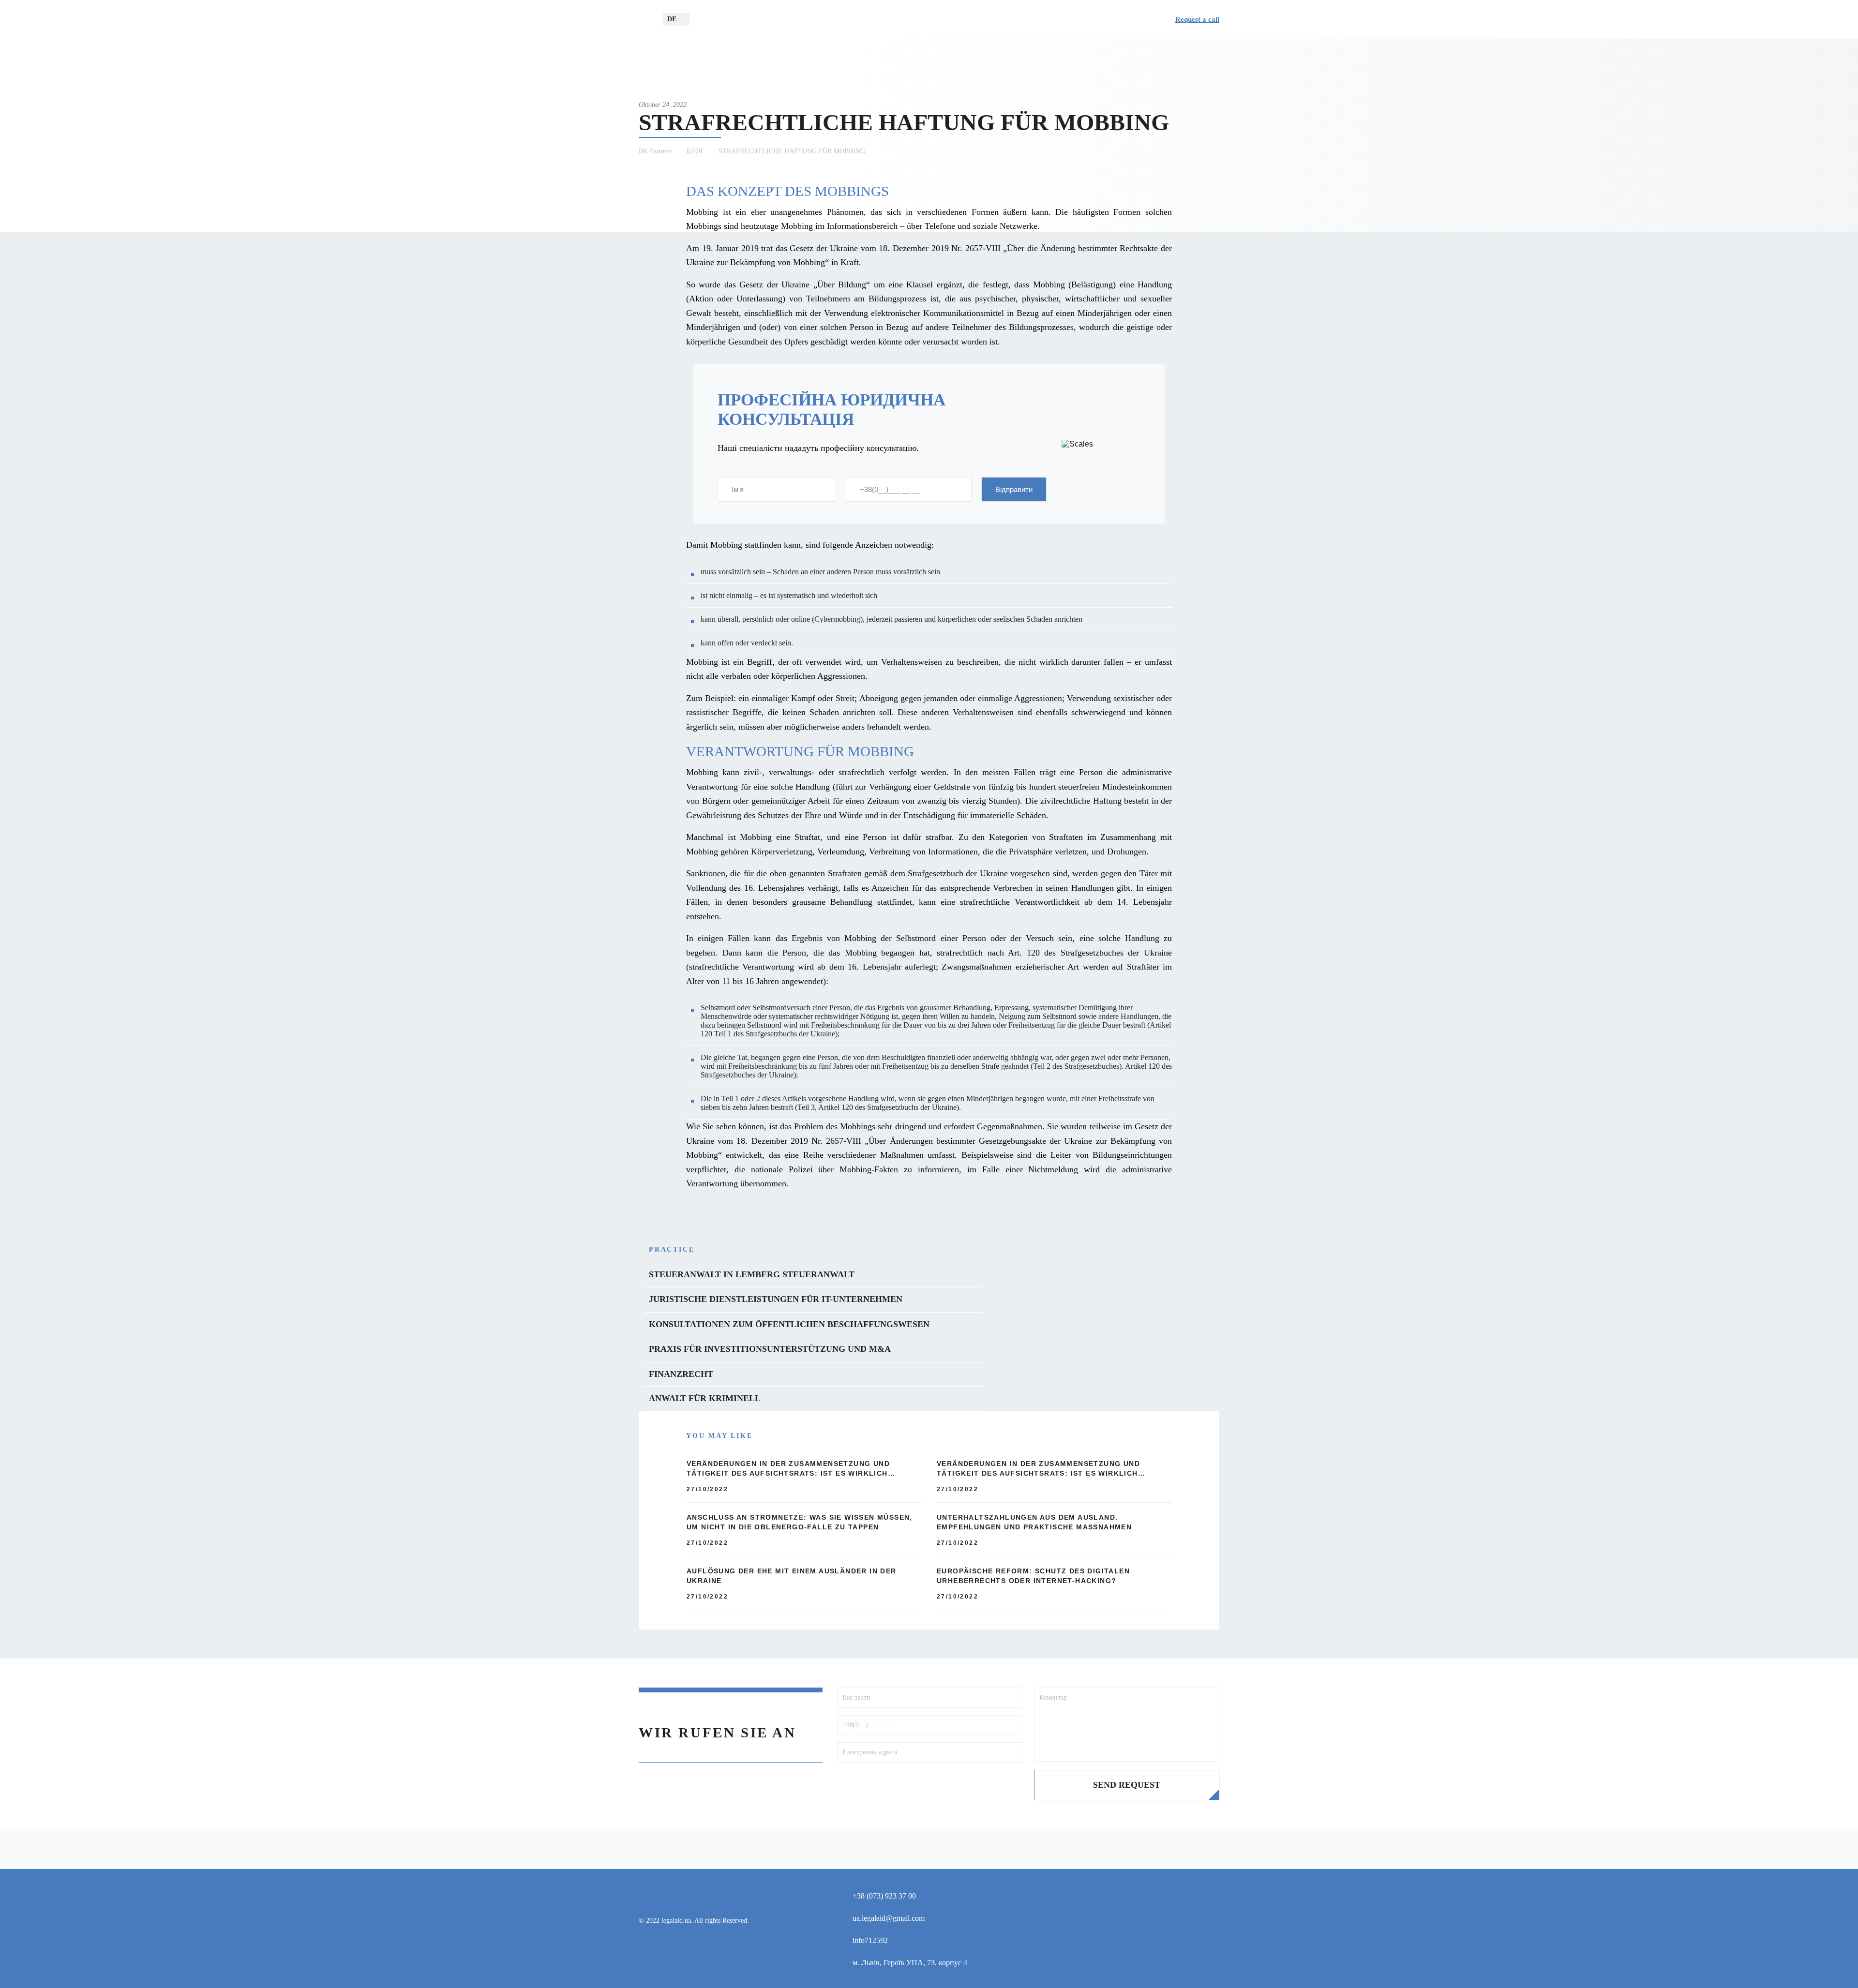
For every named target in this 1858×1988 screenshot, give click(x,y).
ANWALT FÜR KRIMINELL (705, 1398)
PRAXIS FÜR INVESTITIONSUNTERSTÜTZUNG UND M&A (770, 1349)
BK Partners (655, 151)
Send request (1127, 1785)
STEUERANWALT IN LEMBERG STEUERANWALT (752, 1274)
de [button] (672, 19)
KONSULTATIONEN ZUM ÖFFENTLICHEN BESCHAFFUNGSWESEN (789, 1324)
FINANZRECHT (681, 1374)
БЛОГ (695, 151)
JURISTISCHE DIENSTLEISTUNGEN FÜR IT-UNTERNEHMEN (776, 1299)
